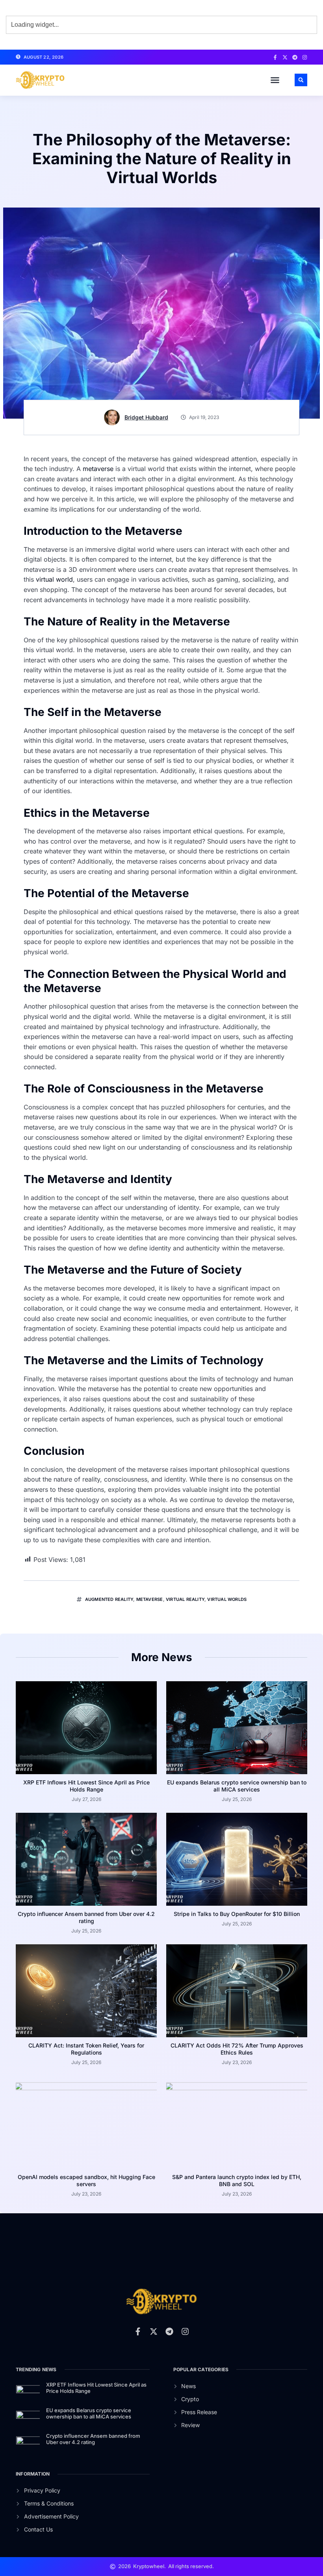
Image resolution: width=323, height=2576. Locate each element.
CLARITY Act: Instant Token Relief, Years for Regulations (86, 2049)
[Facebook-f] (275, 57)
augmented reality (109, 1599)
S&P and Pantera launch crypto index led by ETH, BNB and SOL (237, 2180)
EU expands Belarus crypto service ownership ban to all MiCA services (237, 1786)
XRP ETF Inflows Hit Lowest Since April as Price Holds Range (86, 1786)
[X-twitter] (285, 57)
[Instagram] (305, 57)
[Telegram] (295, 57)
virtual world (54, 579)
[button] (275, 80)
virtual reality (185, 1599)
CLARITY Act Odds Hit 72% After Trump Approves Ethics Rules (237, 2049)
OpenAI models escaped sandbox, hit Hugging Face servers (86, 2180)
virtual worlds (227, 1599)
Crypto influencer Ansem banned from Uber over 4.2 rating (86, 1917)
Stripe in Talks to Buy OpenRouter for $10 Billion (237, 1914)
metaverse (98, 469)
